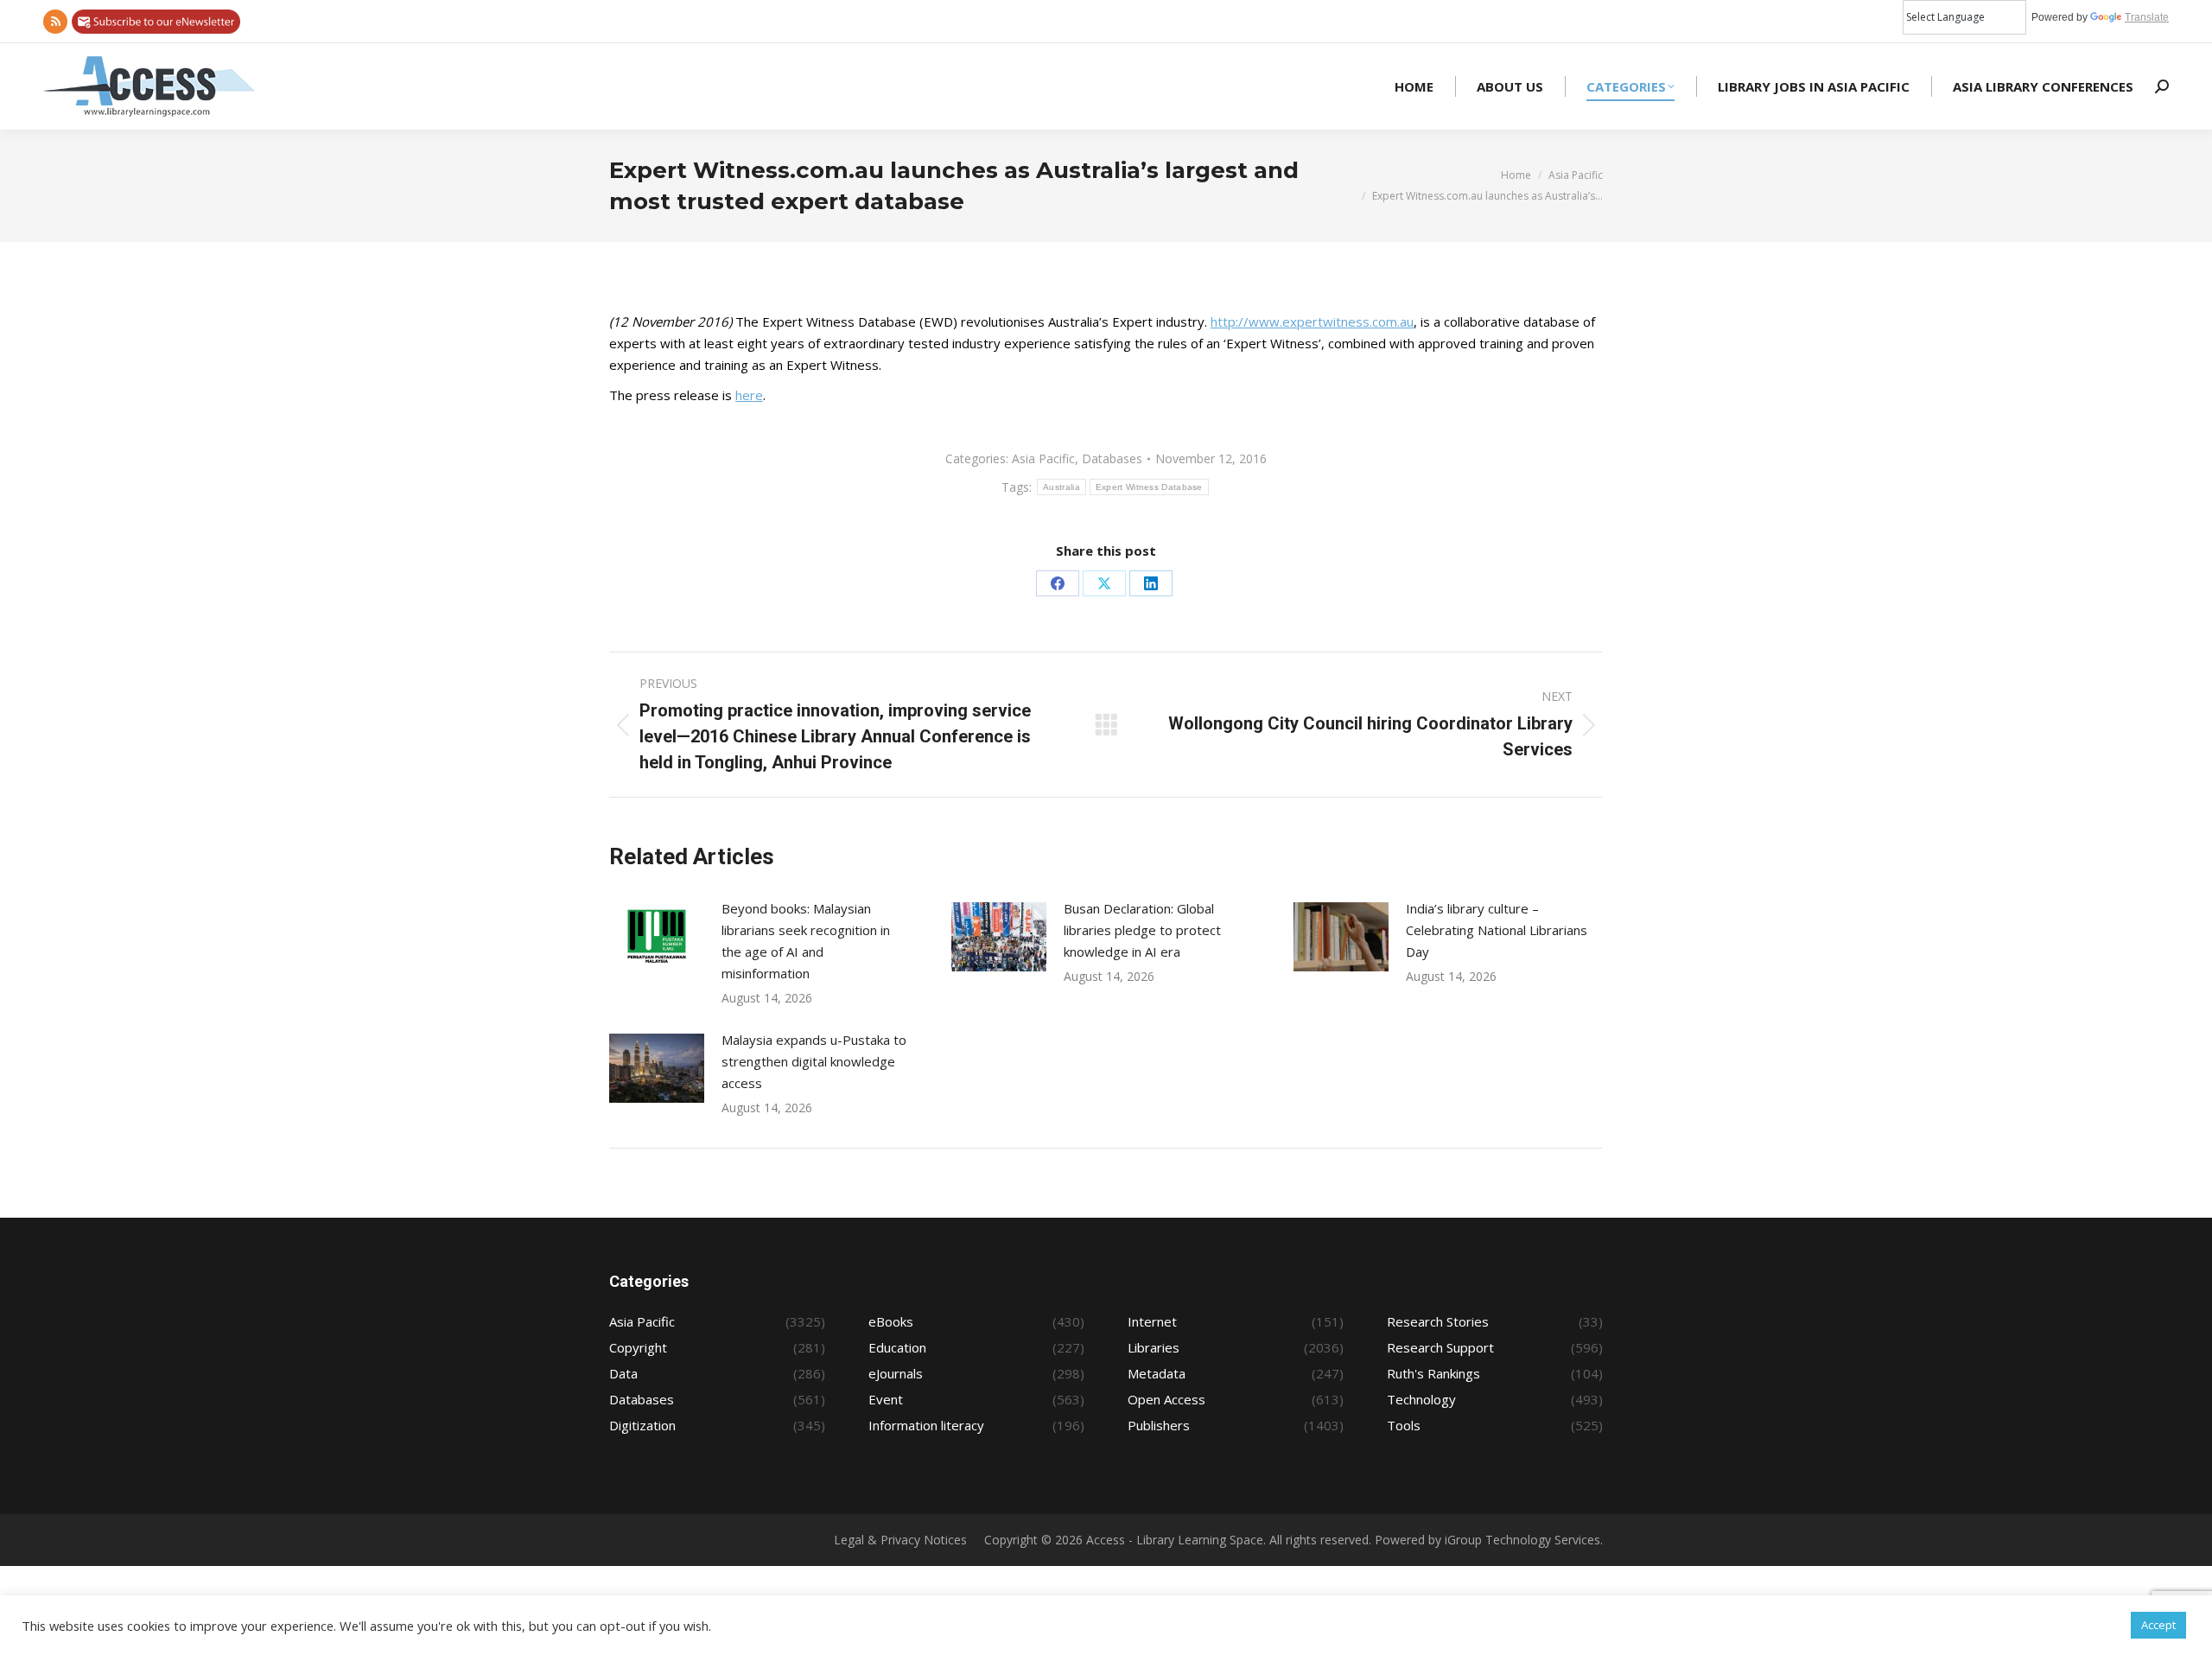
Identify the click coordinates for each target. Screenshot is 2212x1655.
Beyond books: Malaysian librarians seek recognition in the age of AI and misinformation (806, 941)
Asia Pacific (1043, 458)
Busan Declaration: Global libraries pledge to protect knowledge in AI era (1142, 930)
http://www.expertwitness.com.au (1312, 321)
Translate (2147, 17)
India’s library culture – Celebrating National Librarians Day (1497, 930)
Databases (1112, 458)
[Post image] (657, 937)
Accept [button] (2158, 1625)
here (749, 395)
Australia (1062, 487)
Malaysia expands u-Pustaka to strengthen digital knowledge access (814, 1061)
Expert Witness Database (1149, 487)
